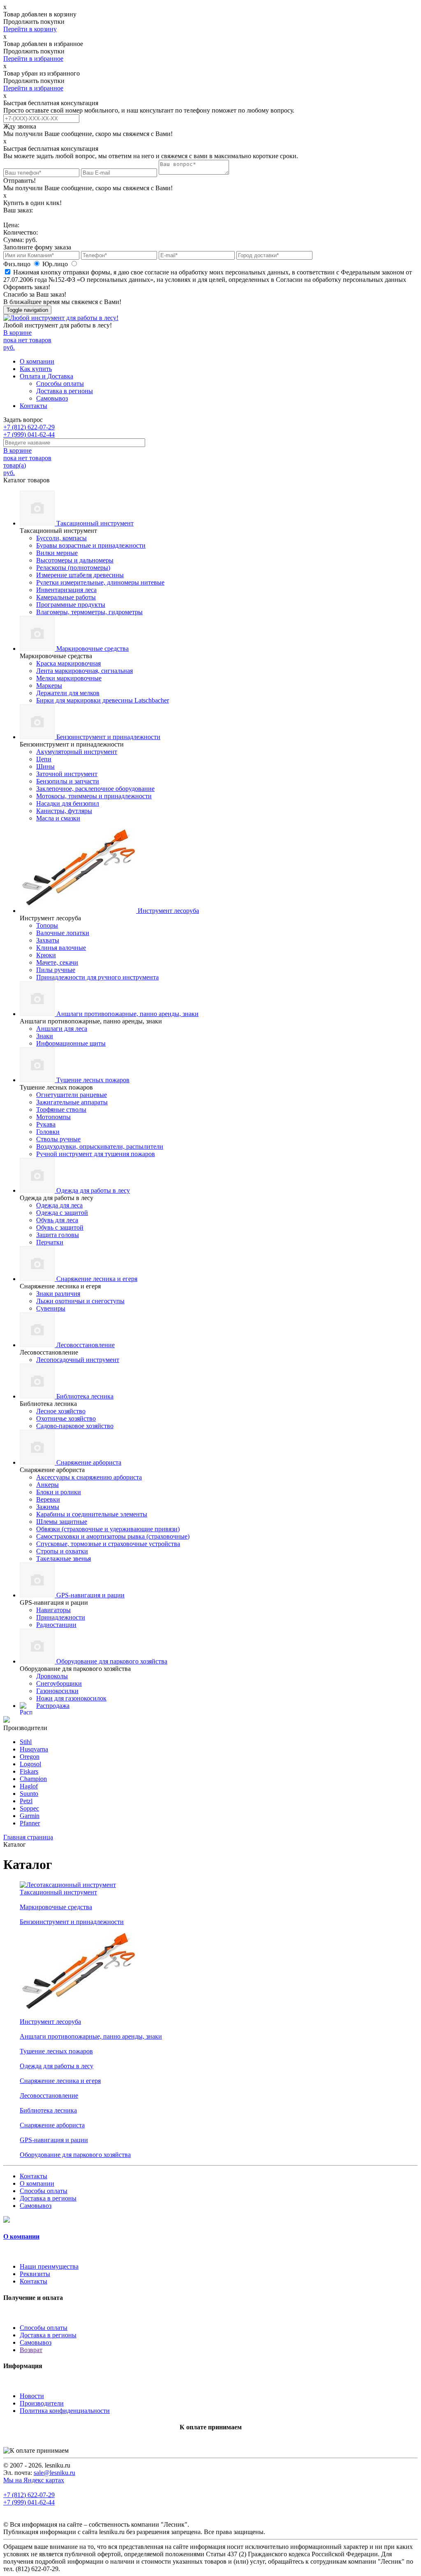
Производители (42, 2403)
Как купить (36, 369)
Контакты (34, 406)
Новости (32, 2396)
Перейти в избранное (33, 59)
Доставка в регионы (65, 391)
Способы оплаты (60, 384)
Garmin (30, 1816)
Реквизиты (35, 2274)
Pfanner (30, 1823)
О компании (37, 361)
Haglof (29, 1786)
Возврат (31, 2350)
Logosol (30, 1764)
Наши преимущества (49, 2266)
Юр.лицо (56, 264)
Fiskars (29, 1771)
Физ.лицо (18, 264)
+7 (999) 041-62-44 (29, 434)
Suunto (29, 1794)
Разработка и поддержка (292, 2532)
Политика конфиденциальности (65, 2411)
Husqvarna (34, 1749)
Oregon (30, 1757)
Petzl (26, 1801)
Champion (33, 1779)
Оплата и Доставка (46, 376)
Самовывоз (52, 398)
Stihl (26, 1742)
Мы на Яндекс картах (34, 2480)
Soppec (29, 1808)
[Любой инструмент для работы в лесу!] (61, 318)
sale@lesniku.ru (54, 2473)
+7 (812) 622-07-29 (29, 427)
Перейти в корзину (30, 29)
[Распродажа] (7, 1720)
